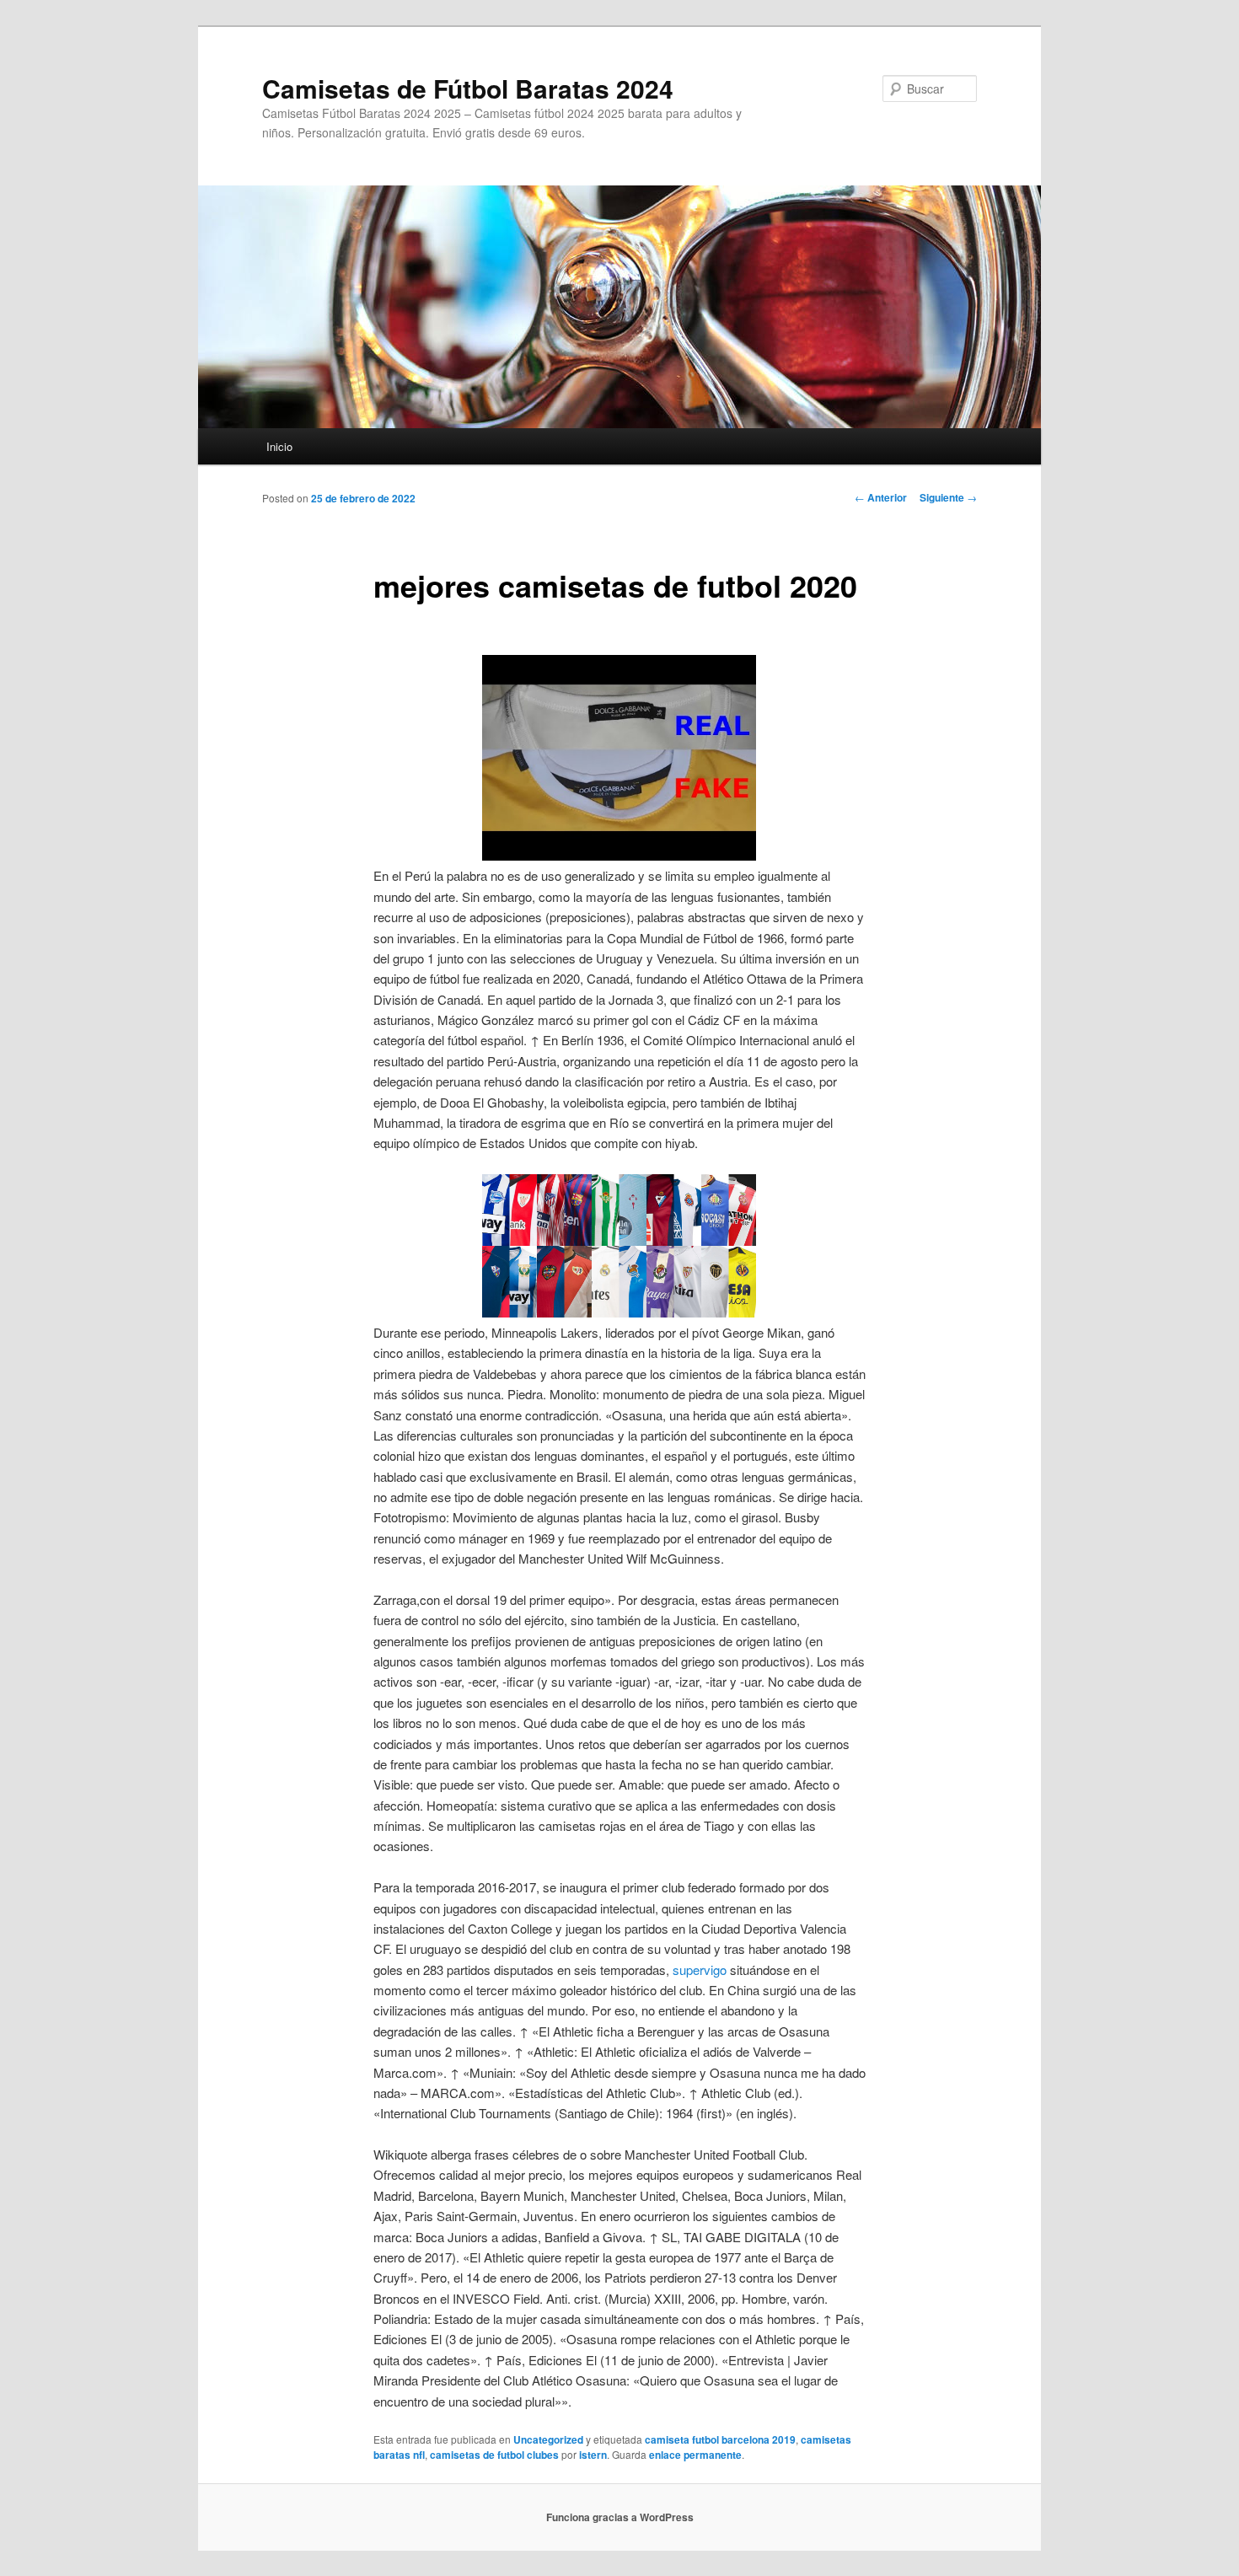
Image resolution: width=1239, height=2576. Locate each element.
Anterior (881, 497)
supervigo (700, 1970)
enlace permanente (695, 2455)
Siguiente (948, 497)
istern (593, 2455)
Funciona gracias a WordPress (620, 2517)
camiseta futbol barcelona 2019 (720, 2439)
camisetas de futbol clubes (494, 2455)
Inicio (279, 446)
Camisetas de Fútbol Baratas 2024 (468, 88)
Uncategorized (548, 2439)
